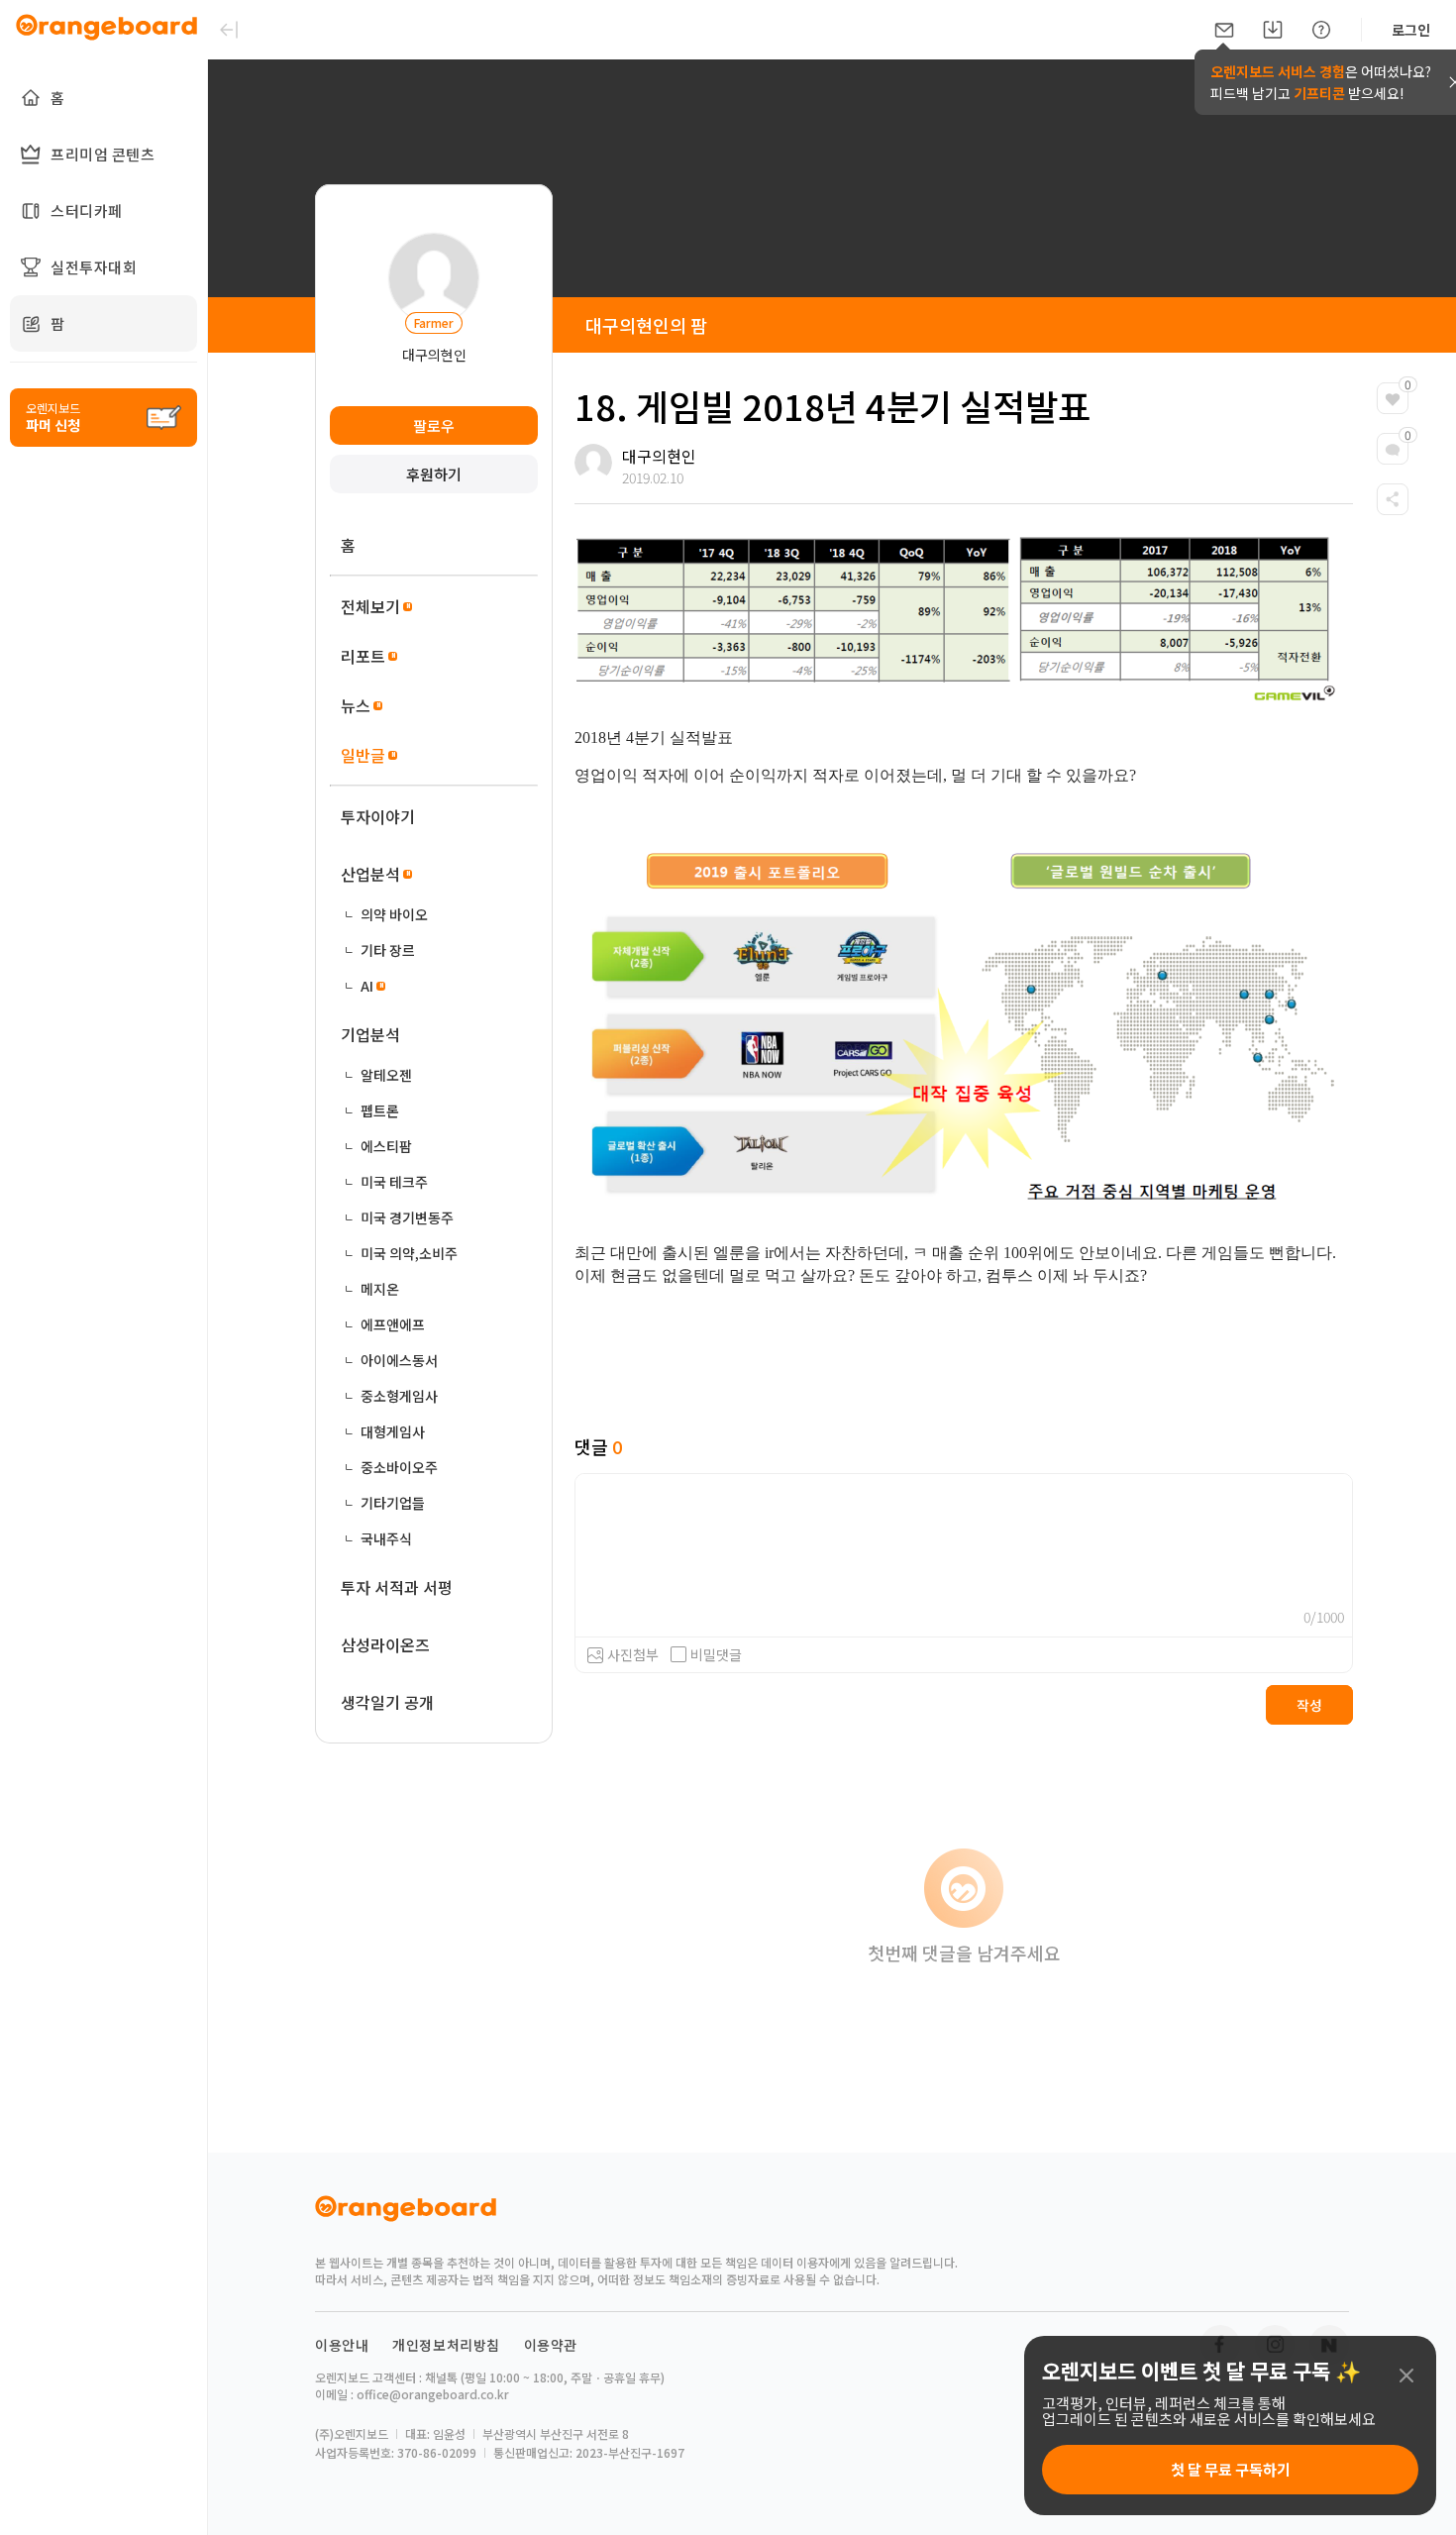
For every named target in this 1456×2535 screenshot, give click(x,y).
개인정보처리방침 (446, 2345)
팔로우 (434, 425)
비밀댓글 (716, 1654)
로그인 (1411, 30)
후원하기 (434, 474)
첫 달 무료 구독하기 (1231, 2469)
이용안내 (342, 2345)
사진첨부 (633, 1654)
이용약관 (551, 2345)
